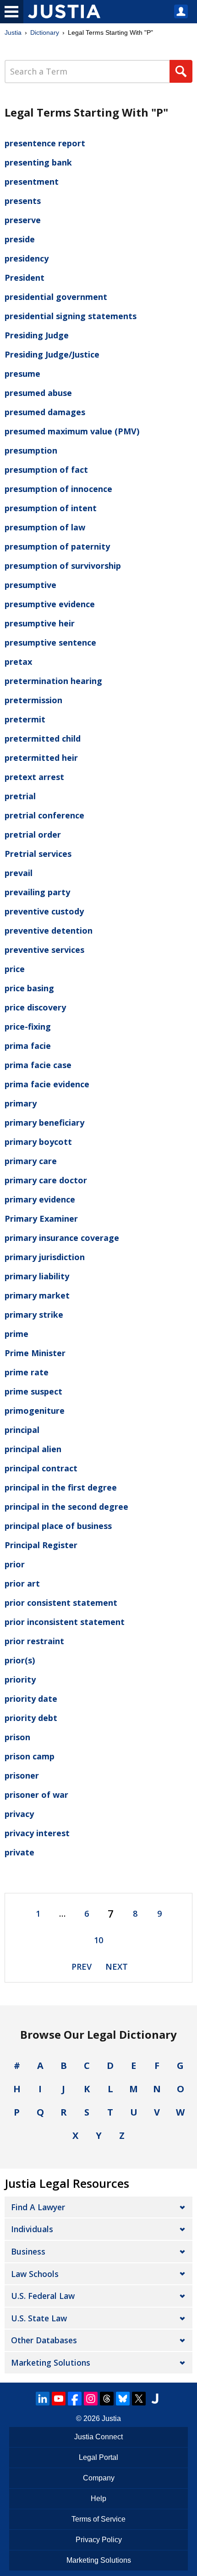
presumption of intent (51, 508)
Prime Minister (35, 1353)
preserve (23, 220)
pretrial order (33, 834)
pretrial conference (44, 815)
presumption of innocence (58, 489)
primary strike (34, 1315)
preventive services (44, 950)
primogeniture (35, 1411)
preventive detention (49, 930)
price (15, 969)
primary (21, 1103)
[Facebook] (75, 2399)
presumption (31, 450)
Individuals (32, 2229)
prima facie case (38, 1065)
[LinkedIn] (43, 2399)
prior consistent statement (61, 1603)
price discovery (35, 1007)
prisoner (22, 1775)
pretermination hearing (53, 681)
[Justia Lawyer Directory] (155, 2399)
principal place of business (58, 1526)
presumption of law (45, 527)
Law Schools (35, 2274)
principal (22, 1430)
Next (117, 1967)
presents (23, 201)
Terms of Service (98, 2519)
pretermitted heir (41, 758)
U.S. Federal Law (43, 2296)
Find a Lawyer (38, 2207)
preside (20, 239)
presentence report (45, 143)
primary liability (37, 1276)
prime (16, 1334)
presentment (32, 182)
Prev (82, 1967)
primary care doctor (46, 1180)
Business (28, 2251)
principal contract (41, 1468)
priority (20, 1679)
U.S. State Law (39, 2318)
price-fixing (28, 1026)
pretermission (33, 700)
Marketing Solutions (51, 2362)
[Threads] (107, 2399)
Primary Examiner (41, 1219)
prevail (19, 873)
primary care (31, 1161)
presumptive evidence (50, 604)
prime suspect (33, 1391)
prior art (22, 1583)
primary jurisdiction (45, 1257)
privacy (19, 1814)
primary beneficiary (44, 1122)
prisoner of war (36, 1795)
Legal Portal (98, 2457)
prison (17, 1737)
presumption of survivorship (63, 566)
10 (98, 1940)
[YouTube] (59, 2399)
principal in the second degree (66, 1507)
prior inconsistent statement (65, 1622)
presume (22, 374)
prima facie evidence (47, 1084)
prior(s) (20, 1660)
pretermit (25, 719)
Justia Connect (98, 2437)
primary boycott (38, 1142)
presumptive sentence (50, 642)
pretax (18, 662)
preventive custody (44, 911)
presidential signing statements (71, 316)
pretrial (20, 796)
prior (15, 1564)
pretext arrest (34, 777)
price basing (29, 988)
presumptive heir (40, 623)
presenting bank (38, 162)
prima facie (28, 1046)
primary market (37, 1295)
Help (98, 2499)
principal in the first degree (61, 1487)
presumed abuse (38, 393)
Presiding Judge (37, 335)
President (25, 278)
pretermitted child (43, 738)
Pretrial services (38, 854)
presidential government (56, 297)
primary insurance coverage (62, 1238)
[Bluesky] (123, 2399)
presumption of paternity (57, 546)
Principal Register (41, 1545)
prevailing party (37, 892)
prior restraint (34, 1641)
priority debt (31, 1718)
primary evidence (40, 1199)
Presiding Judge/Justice (52, 354)
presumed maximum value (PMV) (72, 431)
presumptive (30, 585)
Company (99, 2478)
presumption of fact (46, 470)
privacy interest (37, 1833)
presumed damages (45, 412)
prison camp (30, 1756)
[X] (139, 2399)
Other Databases (44, 2340)
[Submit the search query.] (181, 71)
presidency (27, 258)
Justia (13, 32)
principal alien (33, 1449)
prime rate (27, 1372)
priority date (31, 1699)
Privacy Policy (99, 2540)
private (19, 1852)
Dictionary (45, 32)
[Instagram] (91, 2399)
